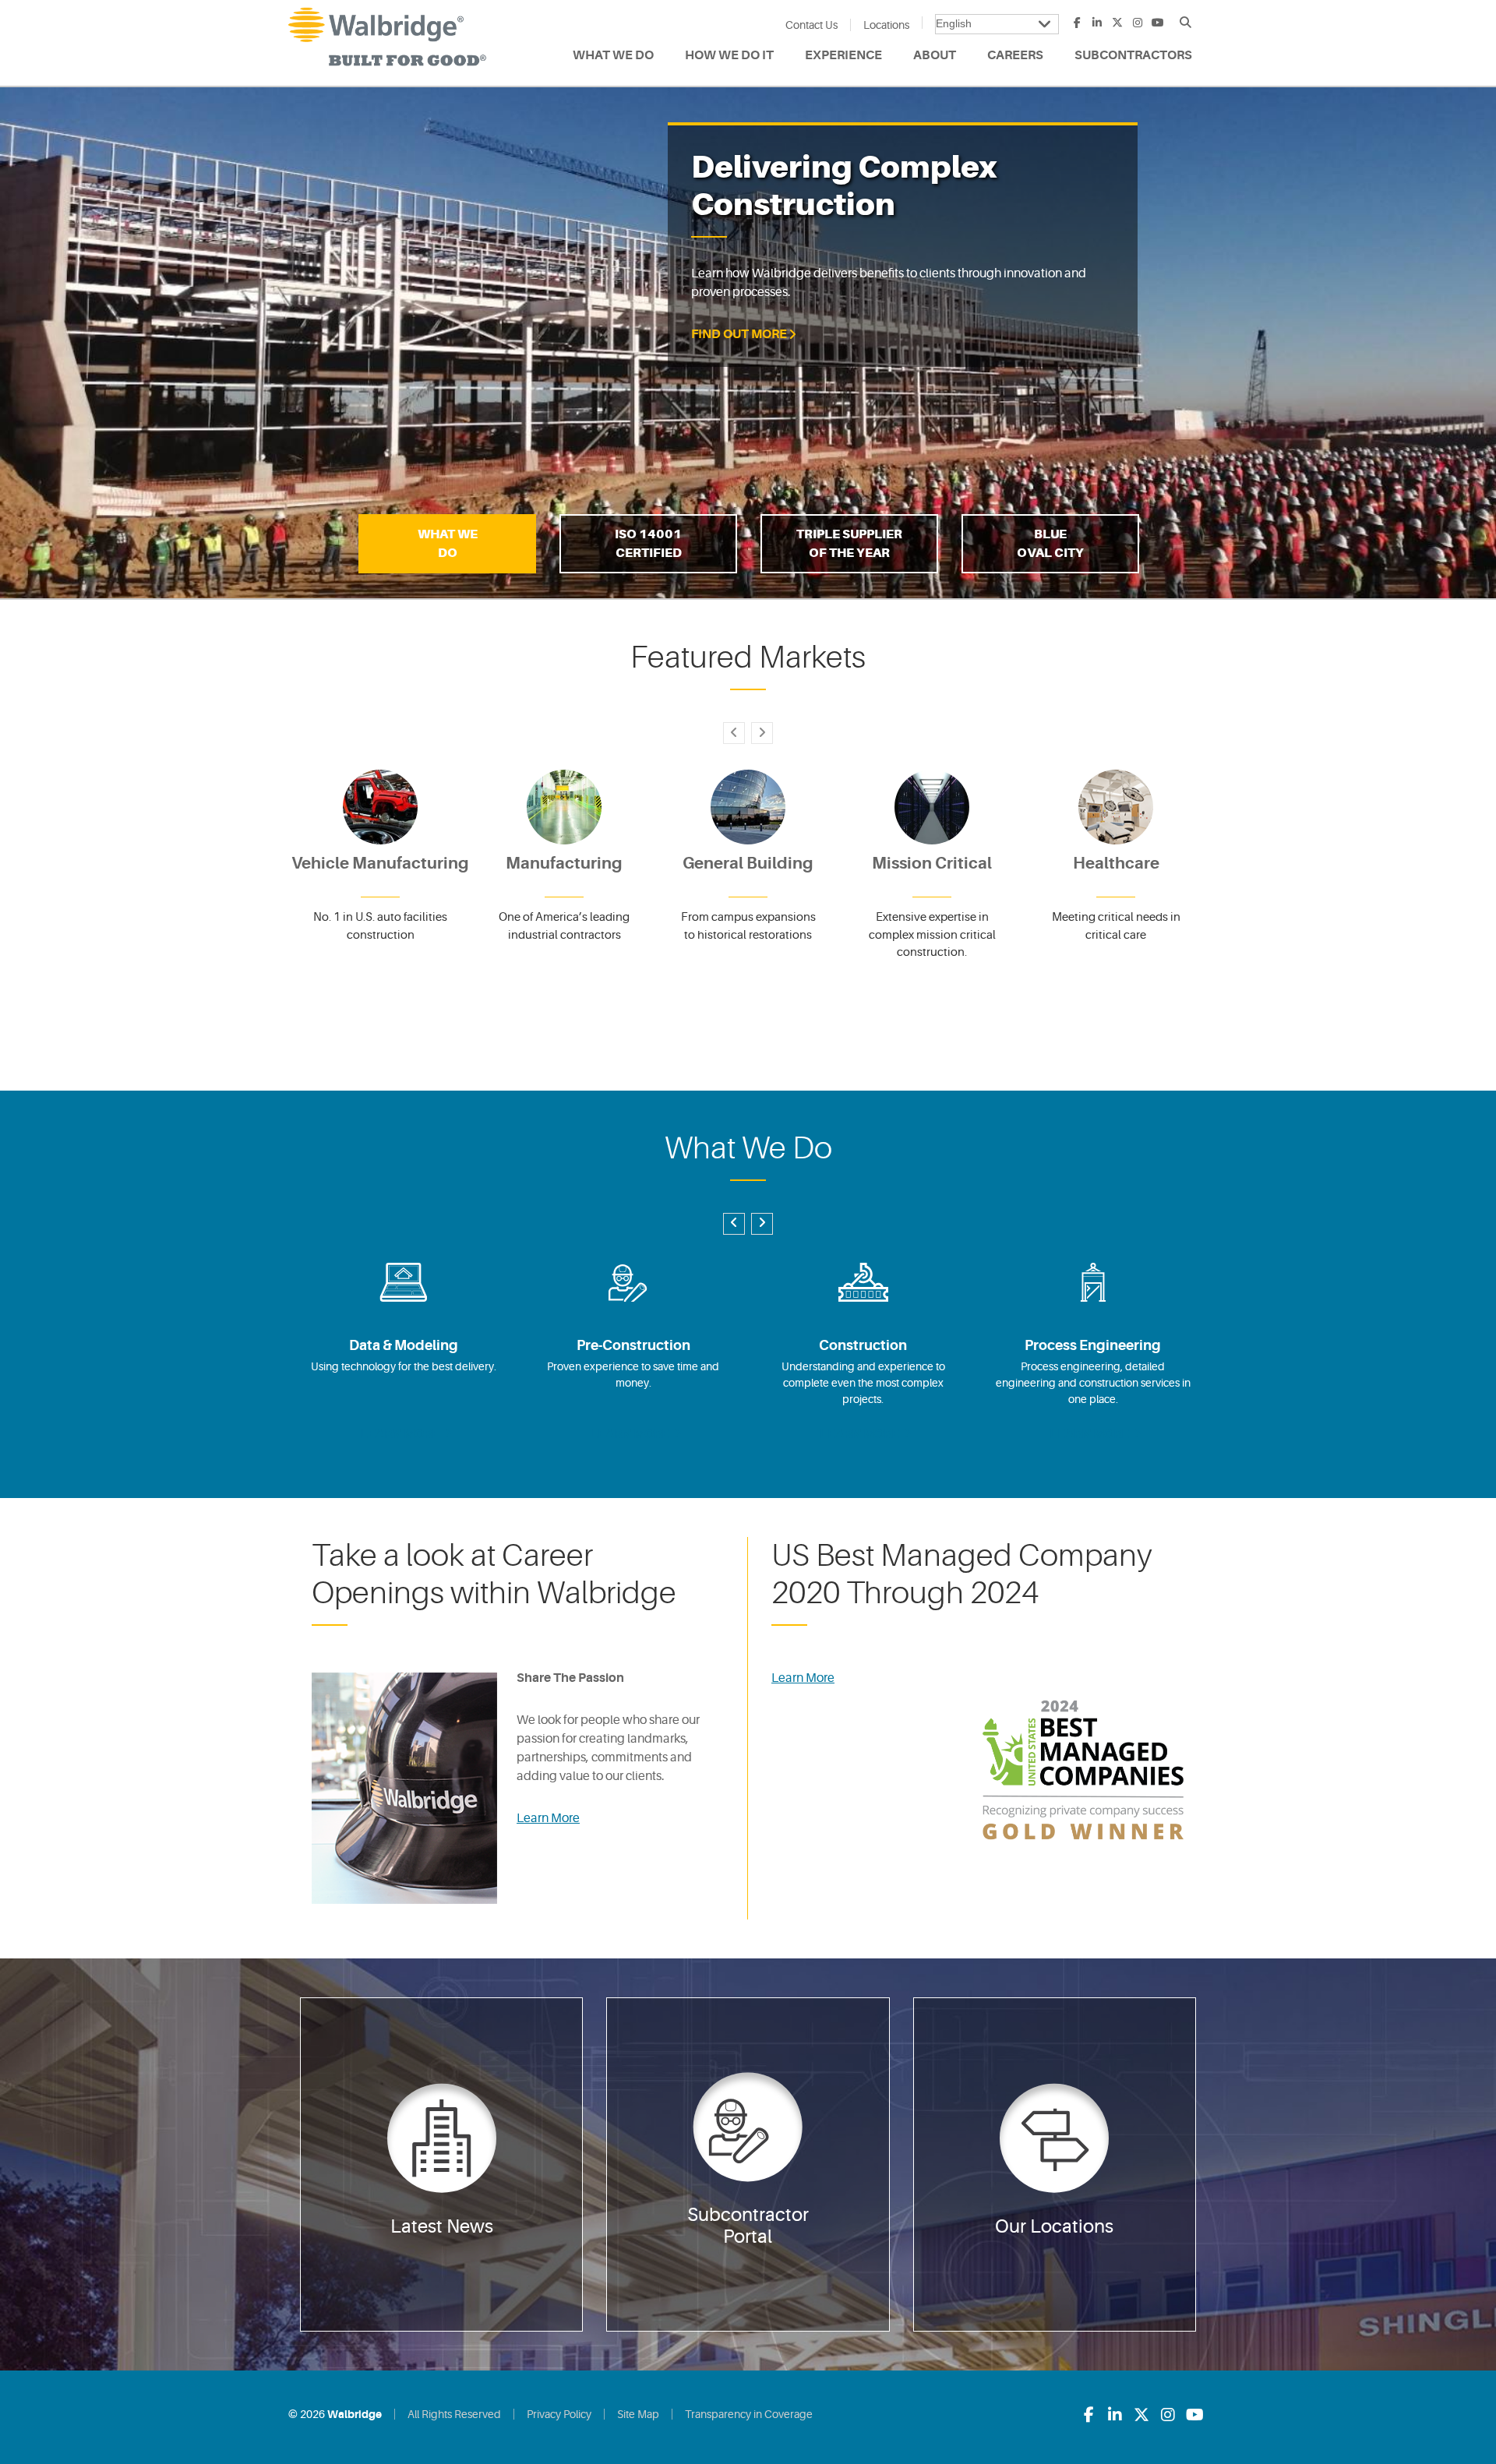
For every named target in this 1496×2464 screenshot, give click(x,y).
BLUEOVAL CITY (1050, 543)
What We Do (613, 55)
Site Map (638, 2414)
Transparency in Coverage (749, 2414)
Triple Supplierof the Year (849, 543)
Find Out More (739, 334)
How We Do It (729, 55)
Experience (843, 55)
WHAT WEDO (448, 543)
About (935, 55)
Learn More (548, 1818)
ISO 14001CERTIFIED (648, 543)
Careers (1015, 55)
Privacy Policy (559, 2414)
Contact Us (812, 25)
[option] (748, 343)
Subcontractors (1133, 55)
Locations (886, 25)
